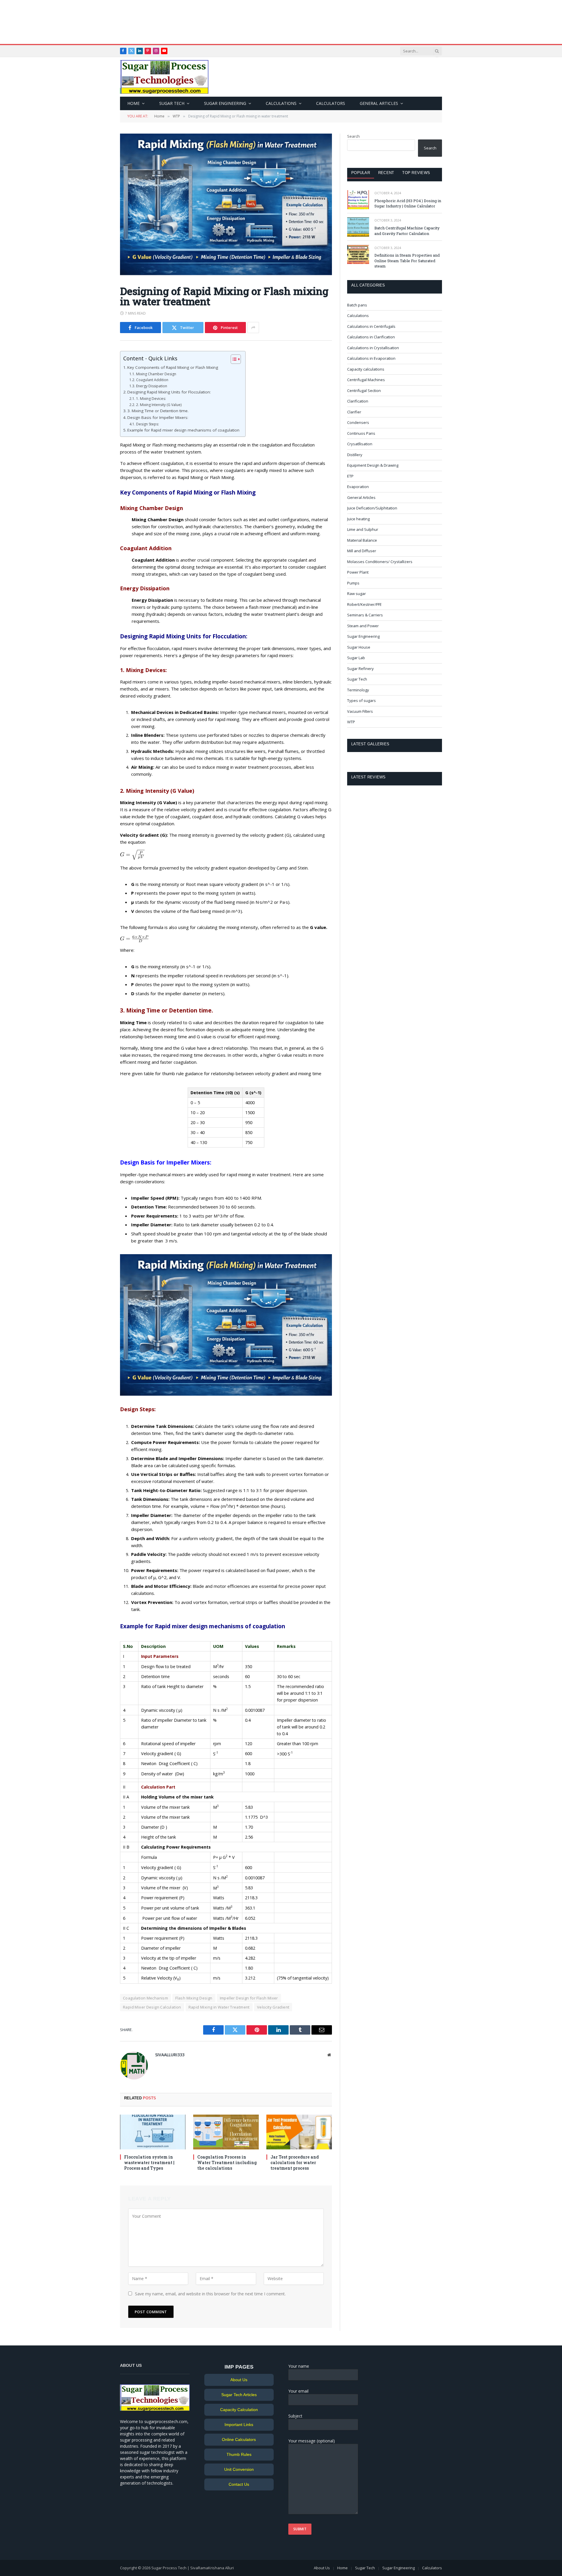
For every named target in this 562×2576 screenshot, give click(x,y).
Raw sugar (357, 594)
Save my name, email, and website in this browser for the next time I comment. (210, 2294)
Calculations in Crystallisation (373, 348)
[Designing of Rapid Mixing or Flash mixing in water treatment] (226, 273)
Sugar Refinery (360, 669)
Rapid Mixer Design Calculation (152, 2007)
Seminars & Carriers (365, 615)
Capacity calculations (366, 369)
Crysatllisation (360, 444)
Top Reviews (416, 173)
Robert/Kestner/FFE (364, 604)
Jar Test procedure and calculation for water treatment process (295, 2162)
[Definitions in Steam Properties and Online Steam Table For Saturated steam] (358, 254)
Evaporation (358, 487)
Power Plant (358, 572)
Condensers (358, 422)
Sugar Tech (172, 103)
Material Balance (362, 540)
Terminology (358, 690)
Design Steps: (147, 424)
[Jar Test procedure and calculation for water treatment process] (299, 2132)
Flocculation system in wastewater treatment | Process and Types (149, 2162)
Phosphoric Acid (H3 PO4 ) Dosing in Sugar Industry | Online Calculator (408, 203)
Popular (361, 173)
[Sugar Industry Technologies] (164, 77)
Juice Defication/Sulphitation (372, 508)
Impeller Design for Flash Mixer (249, 1998)
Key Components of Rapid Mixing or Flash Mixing (173, 367)
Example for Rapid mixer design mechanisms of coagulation (183, 430)
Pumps (353, 583)
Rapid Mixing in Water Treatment (219, 2007)
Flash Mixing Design (194, 1998)
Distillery (355, 455)
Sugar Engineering (225, 103)
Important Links (239, 2425)
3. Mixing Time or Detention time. (158, 411)
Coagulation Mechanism (145, 1998)
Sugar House (359, 647)
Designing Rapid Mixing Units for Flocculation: (169, 392)
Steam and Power (363, 626)
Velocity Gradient (273, 2007)
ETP (350, 476)
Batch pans (357, 305)
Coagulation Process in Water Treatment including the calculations (227, 2162)
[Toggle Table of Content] (233, 359)
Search (353, 136)
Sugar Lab (356, 658)
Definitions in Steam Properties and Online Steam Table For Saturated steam (407, 261)
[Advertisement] (281, 22)
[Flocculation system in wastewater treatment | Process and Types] (153, 2132)
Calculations (281, 103)
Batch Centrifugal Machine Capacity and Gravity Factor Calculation (407, 231)
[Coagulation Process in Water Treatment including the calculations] (226, 2132)
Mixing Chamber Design (156, 374)
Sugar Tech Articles (239, 2395)
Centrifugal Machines (366, 380)
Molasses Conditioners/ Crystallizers (380, 562)
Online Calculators (239, 2439)
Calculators (331, 103)
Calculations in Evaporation (371, 358)
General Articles (379, 103)
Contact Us (239, 2484)
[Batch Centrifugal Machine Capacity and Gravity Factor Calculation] (358, 227)
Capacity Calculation (239, 2410)
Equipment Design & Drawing (373, 465)
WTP (351, 722)
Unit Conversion (239, 2469)
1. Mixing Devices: (151, 399)
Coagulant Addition (152, 380)
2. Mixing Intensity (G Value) (159, 405)
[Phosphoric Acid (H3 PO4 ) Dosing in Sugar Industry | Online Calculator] (358, 200)
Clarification (358, 401)
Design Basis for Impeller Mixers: (158, 417)
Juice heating (358, 519)
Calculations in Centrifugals (371, 326)
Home (133, 103)
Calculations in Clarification (371, 337)
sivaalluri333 (170, 2055)
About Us (239, 2380)
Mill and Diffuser (362, 551)
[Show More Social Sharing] (253, 328)
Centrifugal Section (364, 391)
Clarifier (354, 412)
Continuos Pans (361, 433)
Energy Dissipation (151, 386)
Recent (386, 173)
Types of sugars (361, 700)
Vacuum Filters (360, 711)
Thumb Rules (239, 2454)
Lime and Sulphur (363, 529)
